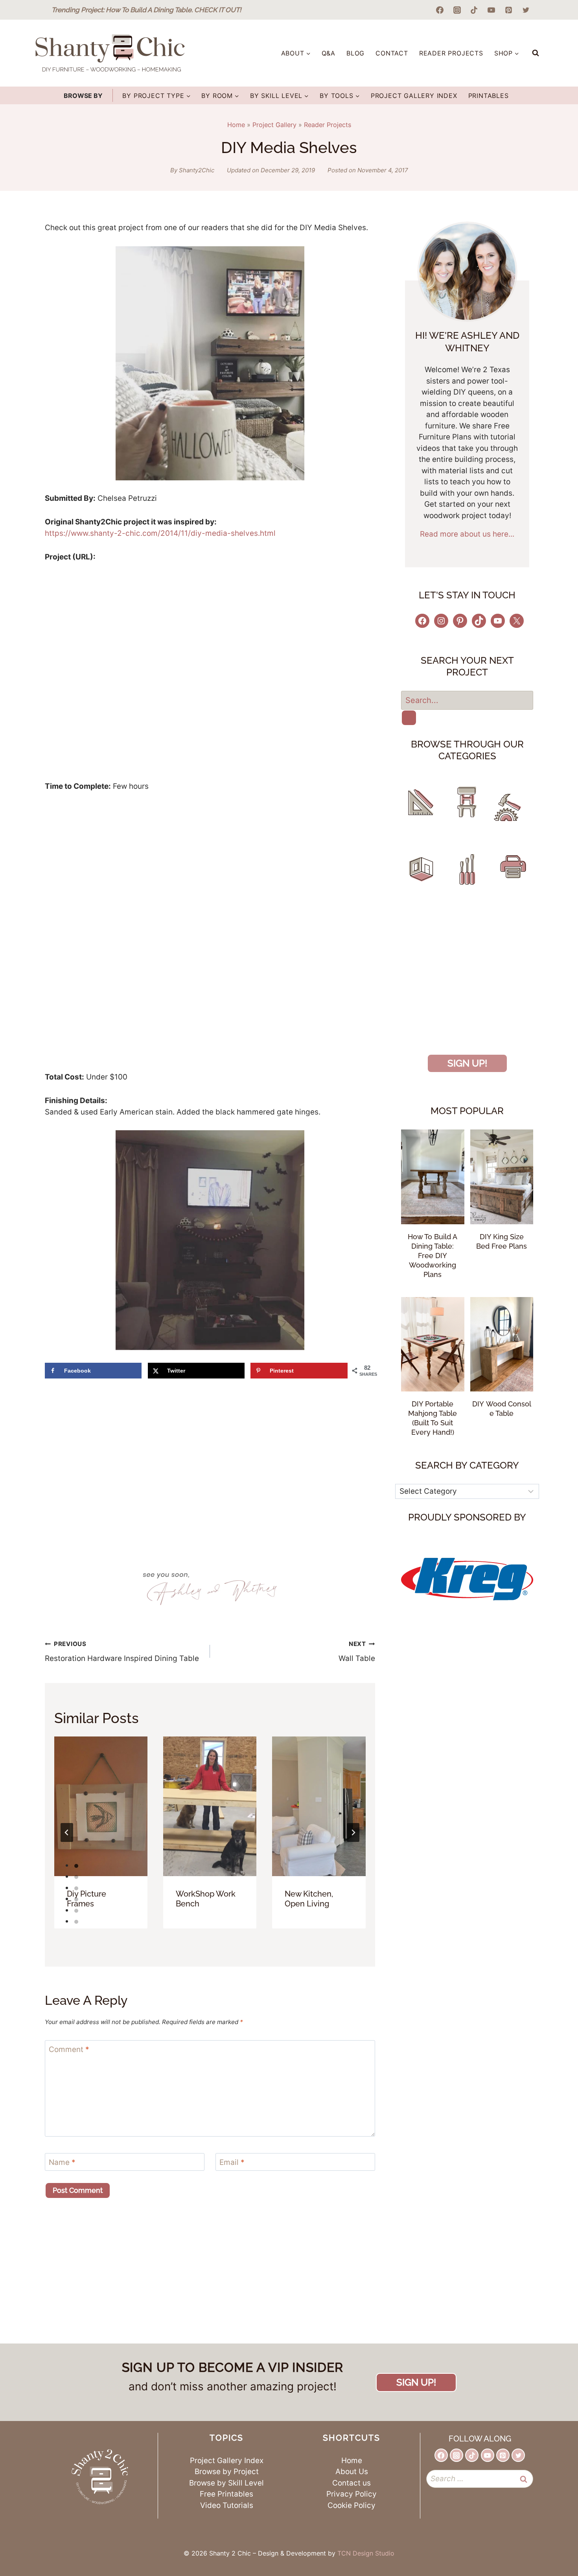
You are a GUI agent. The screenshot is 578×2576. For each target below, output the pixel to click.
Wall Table (357, 1652)
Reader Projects (451, 53)
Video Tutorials (227, 2505)
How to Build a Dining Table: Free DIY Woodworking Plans (433, 1256)
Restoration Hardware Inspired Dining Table (122, 1652)
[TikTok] (474, 10)
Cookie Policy (352, 2505)
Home (236, 125)
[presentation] (101, 1807)
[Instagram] (457, 10)
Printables (489, 96)
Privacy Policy (352, 2494)
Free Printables (226, 2494)
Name (62, 2162)
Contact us (352, 2483)
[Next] (353, 1832)
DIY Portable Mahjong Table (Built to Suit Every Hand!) (433, 1418)
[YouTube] (491, 10)
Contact (392, 53)
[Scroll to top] (549, 2539)
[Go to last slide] (67, 1832)
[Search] (409, 718)
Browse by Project (227, 2472)
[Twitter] (526, 10)
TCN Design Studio (366, 2553)
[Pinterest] (508, 10)
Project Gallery (274, 125)
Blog (355, 53)
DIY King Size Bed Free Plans (502, 1241)
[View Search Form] (536, 53)
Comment (69, 2049)
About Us (352, 2472)
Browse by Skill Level (226, 2483)
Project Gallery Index (414, 96)
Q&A (329, 53)
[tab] (76, 1866)
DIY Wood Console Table (502, 1409)
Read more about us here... (467, 534)
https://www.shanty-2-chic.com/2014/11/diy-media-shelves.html (160, 533)
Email (232, 2162)
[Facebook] (440, 10)
